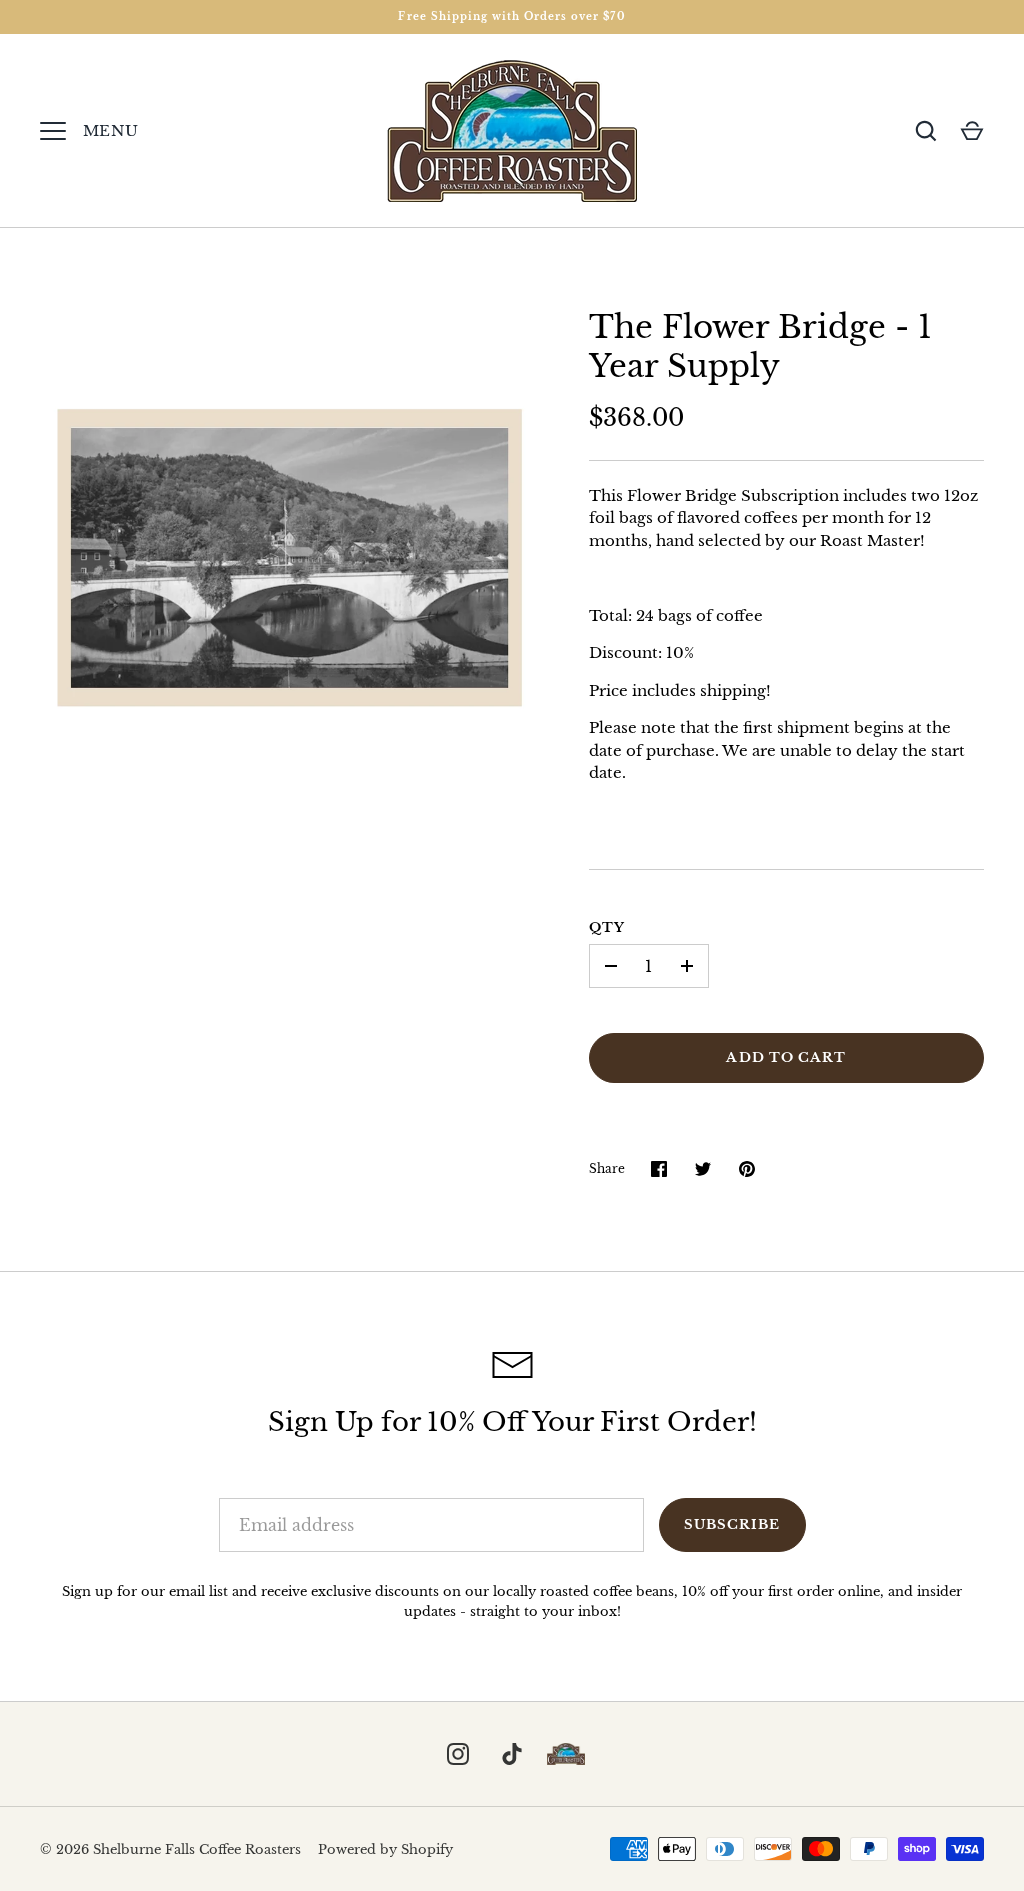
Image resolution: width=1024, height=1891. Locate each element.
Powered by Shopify (385, 1849)
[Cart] (972, 131)
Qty (607, 927)
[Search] (926, 131)
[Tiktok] (512, 1754)
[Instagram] (458, 1754)
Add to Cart (786, 1057)
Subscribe (732, 1524)
